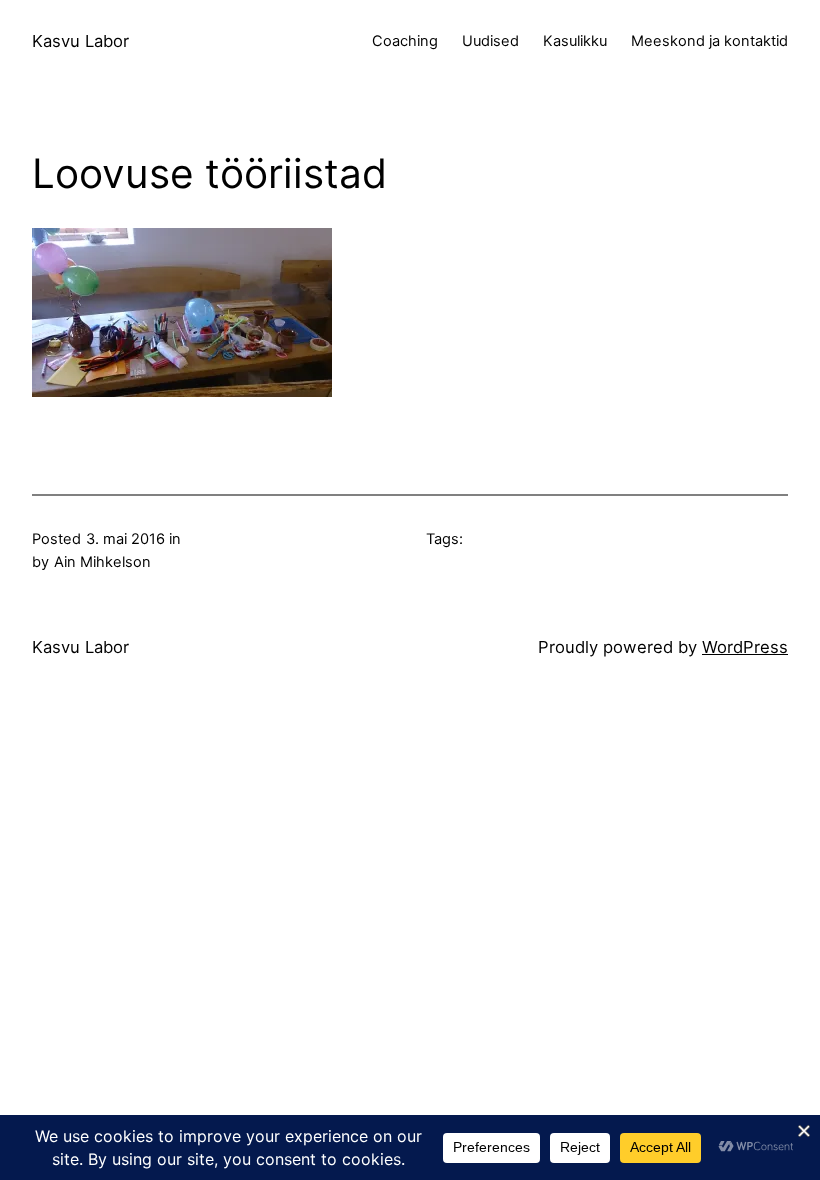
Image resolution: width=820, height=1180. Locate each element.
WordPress (745, 647)
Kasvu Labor (80, 41)
